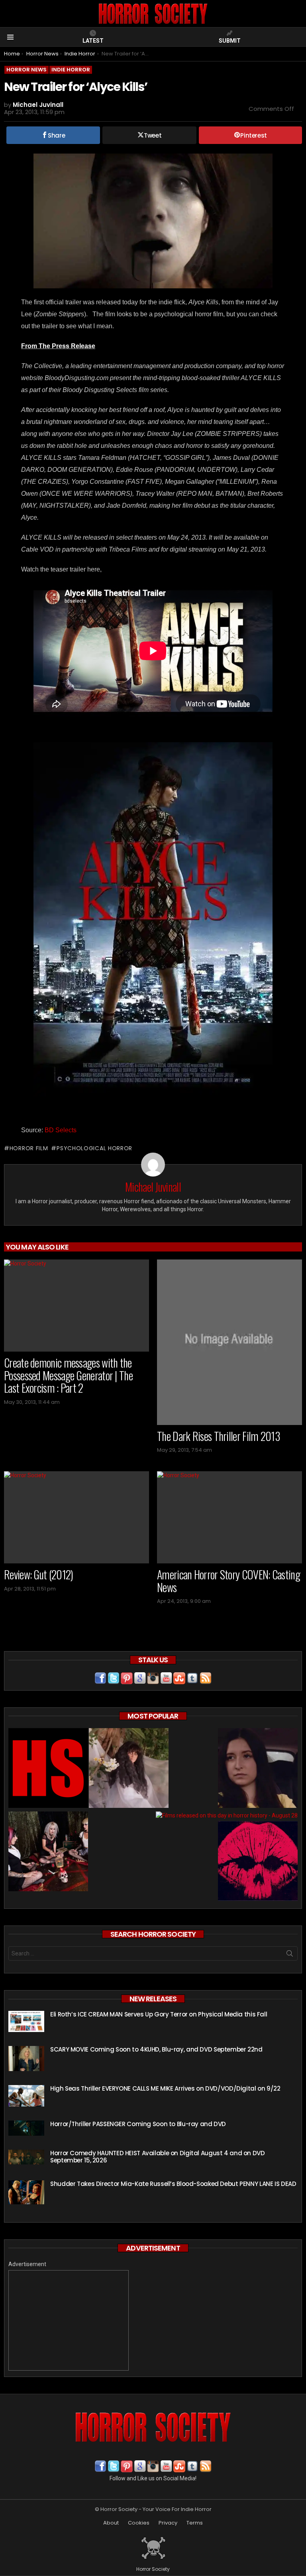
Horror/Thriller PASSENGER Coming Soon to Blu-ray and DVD (138, 2124)
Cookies (139, 2523)
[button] (153, 221)
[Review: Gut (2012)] (76, 1517)
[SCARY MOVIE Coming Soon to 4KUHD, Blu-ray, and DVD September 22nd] (26, 2059)
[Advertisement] (69, 2320)
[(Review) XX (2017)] (258, 1862)
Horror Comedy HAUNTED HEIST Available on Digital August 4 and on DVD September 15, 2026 (158, 2157)
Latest (93, 41)
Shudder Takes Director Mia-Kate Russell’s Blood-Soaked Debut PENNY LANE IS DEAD (173, 2184)
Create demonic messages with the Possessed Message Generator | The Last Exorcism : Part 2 (68, 1375)
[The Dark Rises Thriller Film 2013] (229, 1342)
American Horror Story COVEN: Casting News (229, 1581)
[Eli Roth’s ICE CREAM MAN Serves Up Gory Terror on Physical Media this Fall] (26, 2021)
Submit (230, 41)
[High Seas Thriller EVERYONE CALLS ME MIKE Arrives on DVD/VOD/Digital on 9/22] (26, 2096)
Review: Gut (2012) (38, 1574)
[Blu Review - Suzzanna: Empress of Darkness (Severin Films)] (129, 1769)
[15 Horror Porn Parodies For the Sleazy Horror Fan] (48, 1852)
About (111, 2523)
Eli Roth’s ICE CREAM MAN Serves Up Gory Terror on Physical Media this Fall (159, 2014)
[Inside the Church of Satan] (48, 1769)
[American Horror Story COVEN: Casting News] (229, 1517)
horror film (29, 1148)
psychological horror (94, 1148)
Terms (195, 2523)
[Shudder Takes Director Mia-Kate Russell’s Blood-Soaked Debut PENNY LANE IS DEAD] (26, 2192)
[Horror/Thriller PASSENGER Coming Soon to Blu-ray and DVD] (26, 2128)
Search (290, 1955)
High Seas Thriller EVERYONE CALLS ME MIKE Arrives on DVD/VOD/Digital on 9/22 (165, 2088)
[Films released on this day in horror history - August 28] (227, 1815)
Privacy (168, 2523)
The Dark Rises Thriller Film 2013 (219, 1436)
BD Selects (60, 1130)
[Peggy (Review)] (258, 1769)
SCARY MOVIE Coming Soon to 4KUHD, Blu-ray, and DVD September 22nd (156, 2049)
